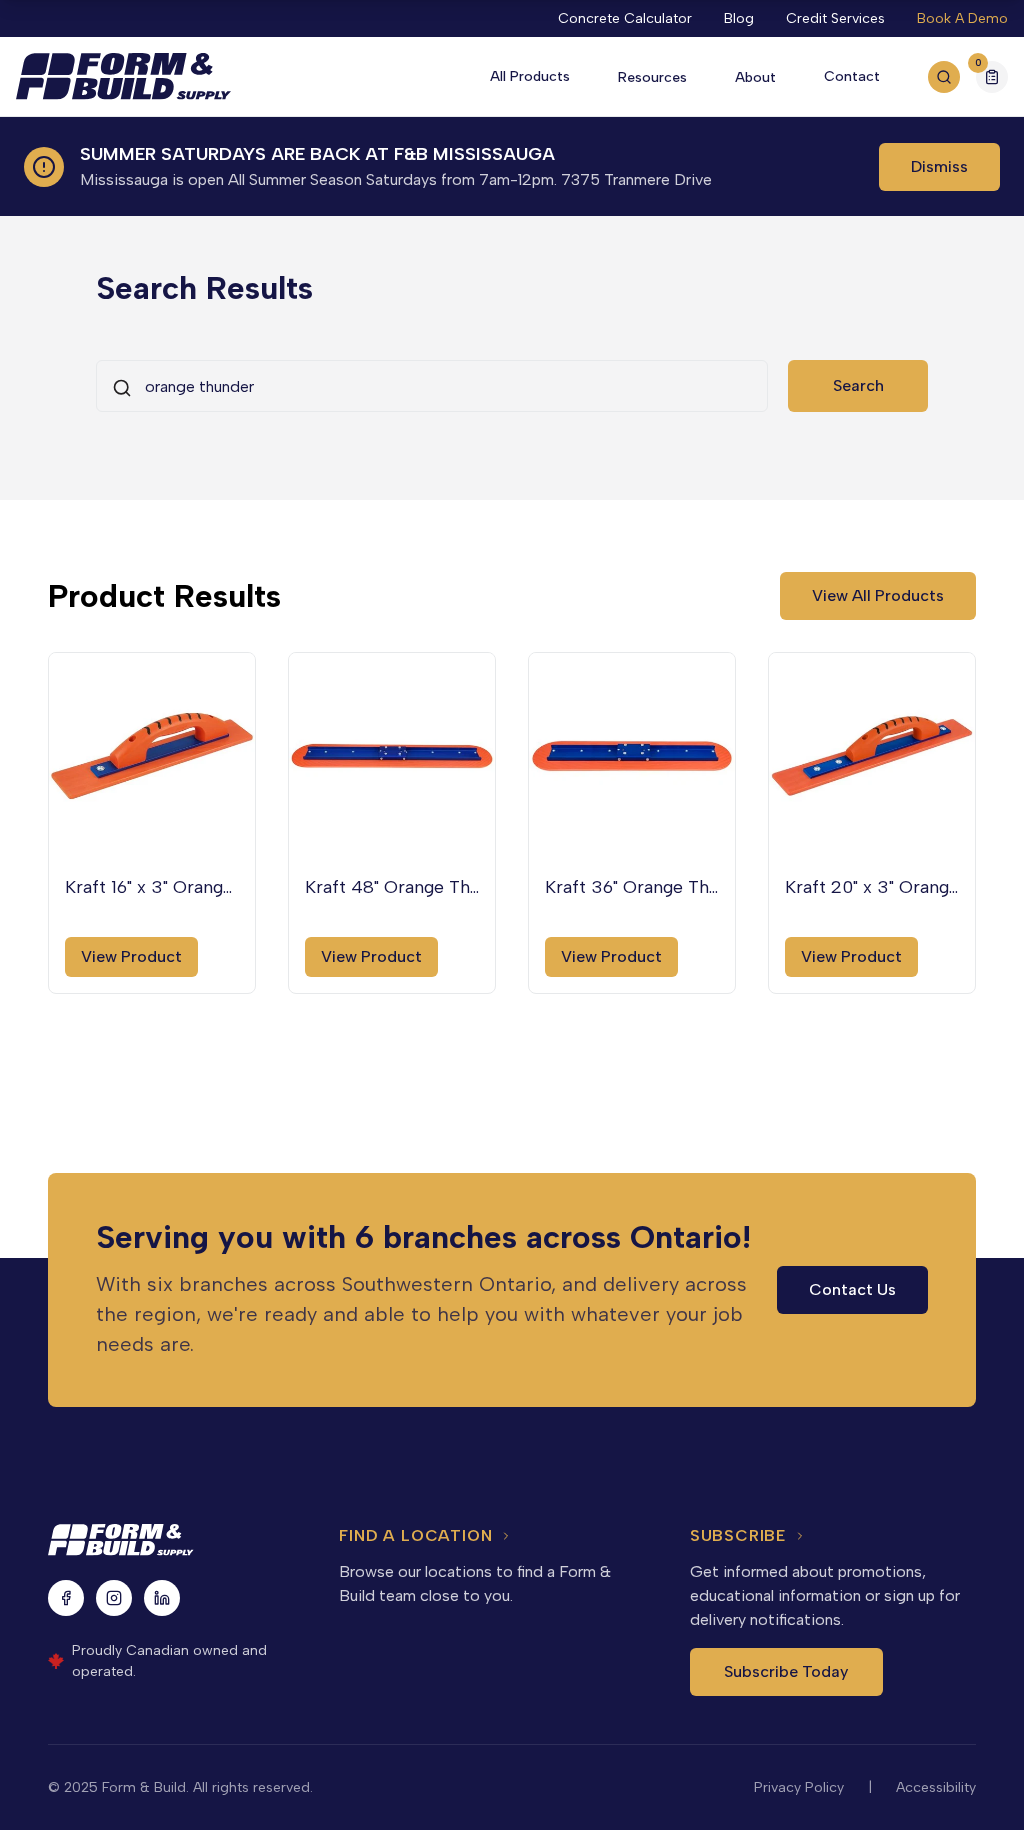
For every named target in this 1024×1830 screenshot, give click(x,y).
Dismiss (939, 166)
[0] (992, 79)
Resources (652, 77)
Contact (852, 76)
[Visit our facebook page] (66, 1598)
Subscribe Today (786, 1671)
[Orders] (992, 77)
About (755, 77)
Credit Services (835, 18)
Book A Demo (962, 18)
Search (858, 385)
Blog (739, 18)
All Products (530, 76)
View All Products (878, 595)
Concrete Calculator (625, 18)
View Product (131, 956)
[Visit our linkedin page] (162, 1598)
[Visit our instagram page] (114, 1598)
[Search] (944, 77)
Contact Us (852, 1289)
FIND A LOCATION (415, 1535)
